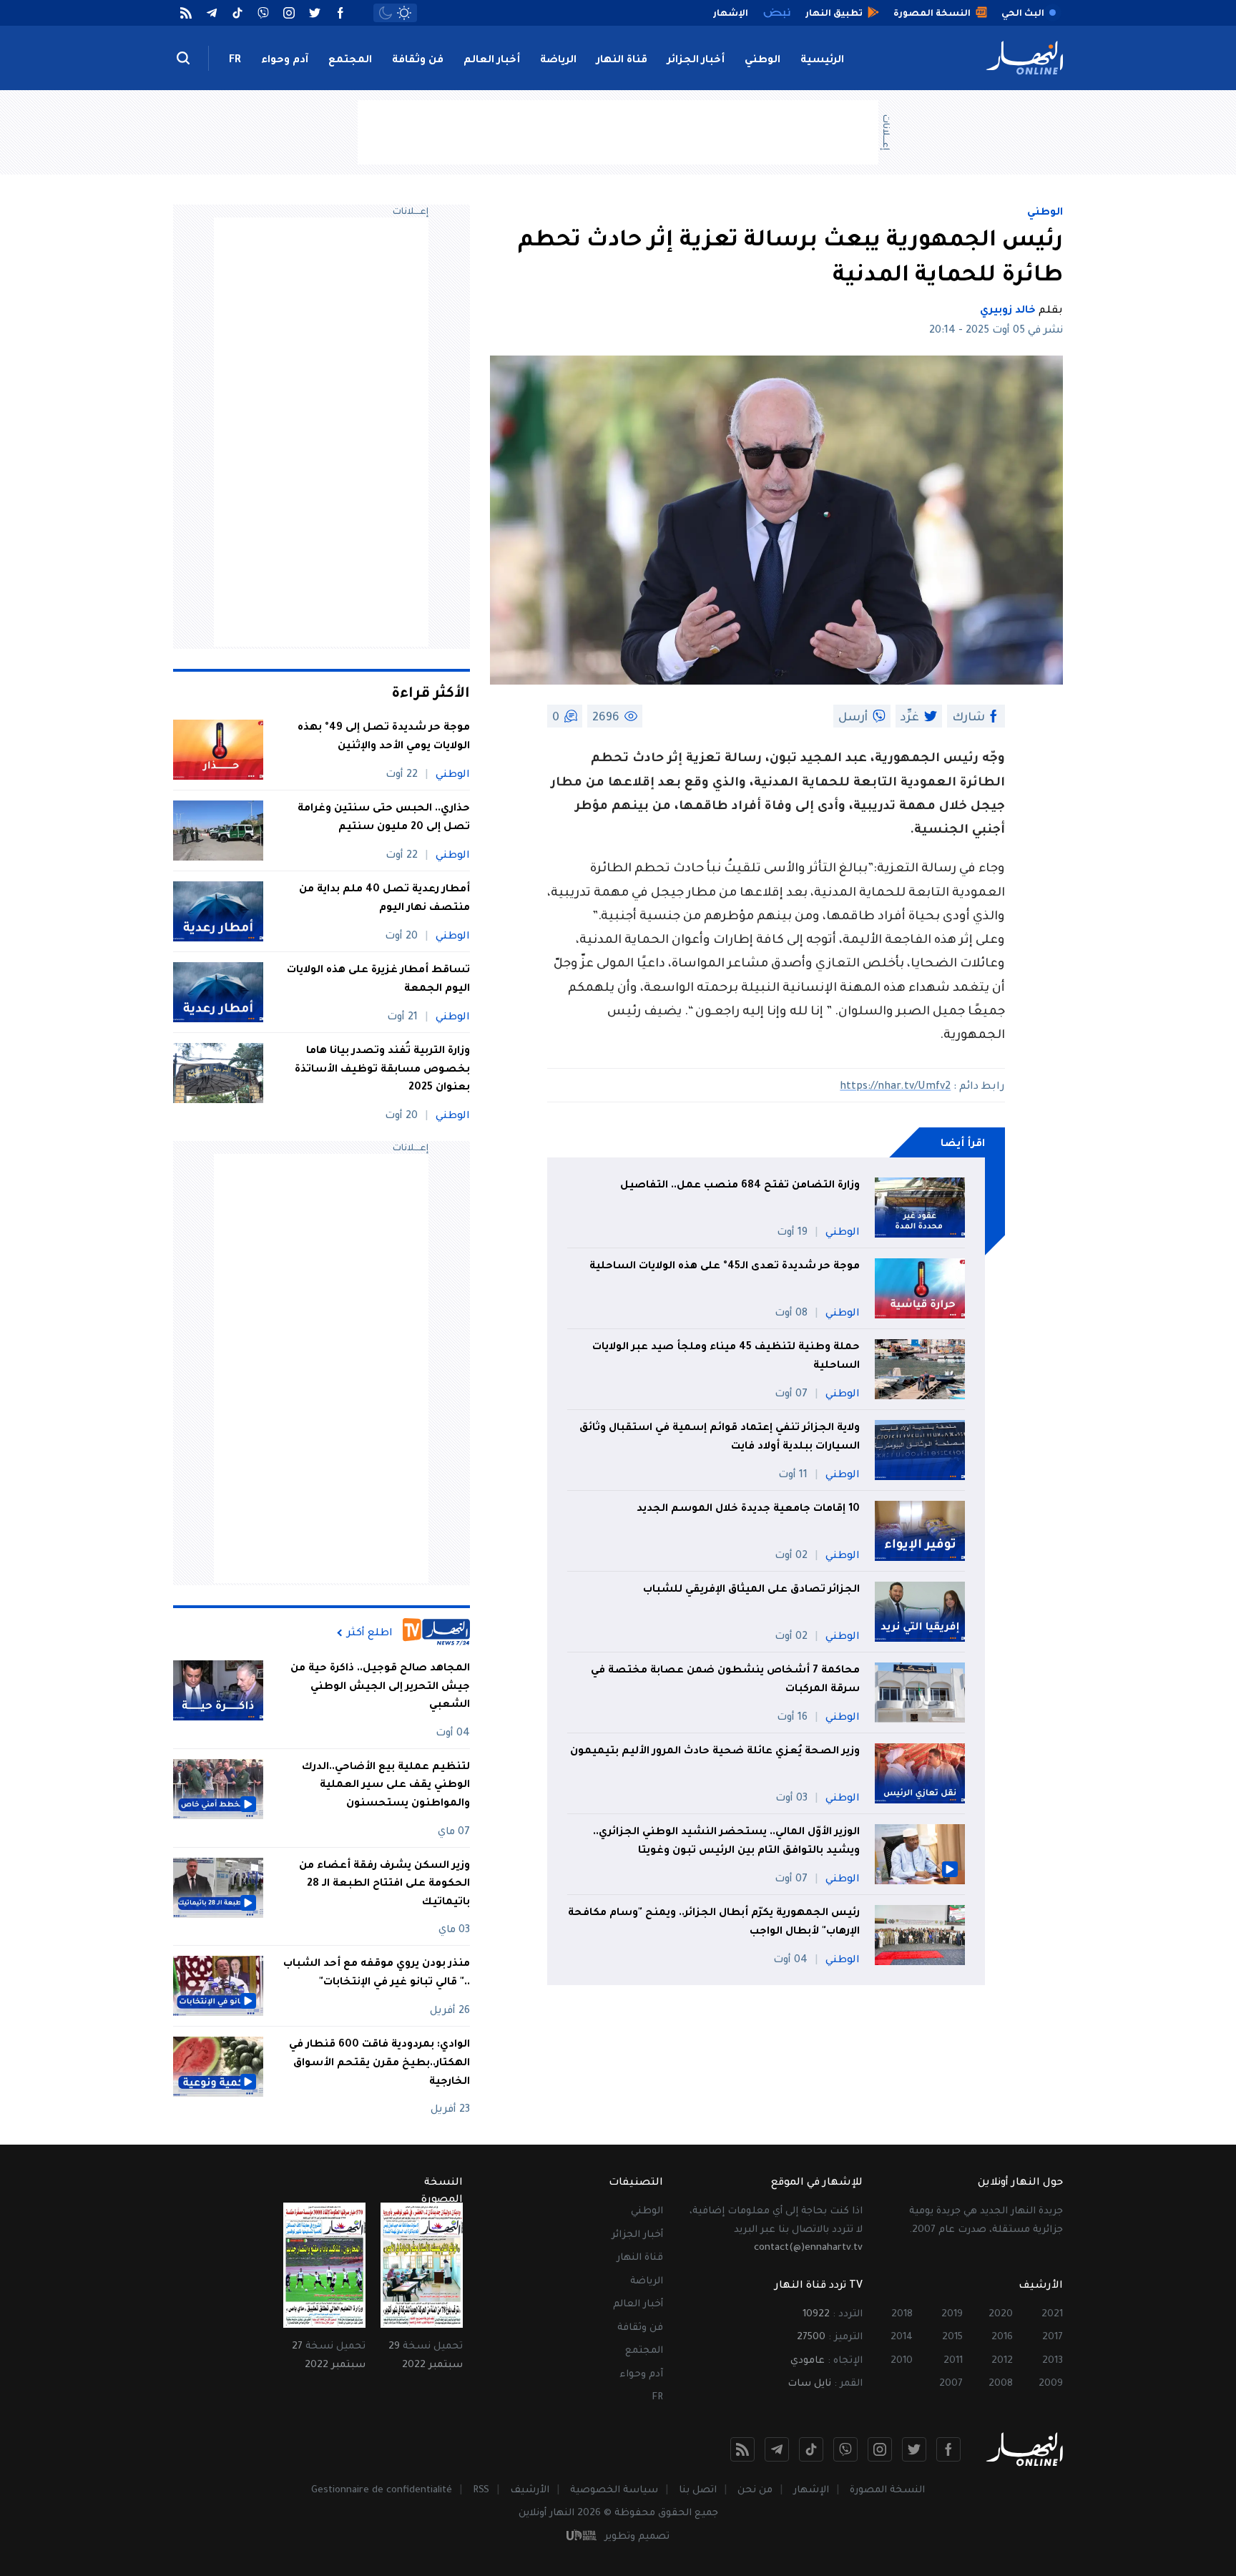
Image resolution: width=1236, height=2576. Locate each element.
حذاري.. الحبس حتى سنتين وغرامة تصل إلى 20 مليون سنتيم (384, 818)
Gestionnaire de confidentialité (382, 2491)
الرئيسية (822, 61)
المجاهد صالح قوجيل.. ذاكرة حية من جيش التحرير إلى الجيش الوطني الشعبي (380, 1687)
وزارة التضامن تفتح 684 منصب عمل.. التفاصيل (740, 1186)
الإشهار (811, 2491)
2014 (902, 2337)
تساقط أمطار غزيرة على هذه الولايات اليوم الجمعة (378, 980)
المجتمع (350, 61)
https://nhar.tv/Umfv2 (895, 1087)
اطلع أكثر (370, 1633)
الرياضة (558, 61)
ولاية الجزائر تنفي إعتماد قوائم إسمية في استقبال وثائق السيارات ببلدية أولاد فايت (720, 1438)
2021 (1052, 2315)
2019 (952, 2315)
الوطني (762, 61)
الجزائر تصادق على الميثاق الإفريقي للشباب (751, 1590)
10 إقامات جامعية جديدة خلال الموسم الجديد (748, 1509)
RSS (481, 2491)
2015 (952, 2337)
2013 (1053, 2361)
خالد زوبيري (1008, 311)
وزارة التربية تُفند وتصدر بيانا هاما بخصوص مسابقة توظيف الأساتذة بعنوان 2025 (382, 1070)
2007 (951, 2384)
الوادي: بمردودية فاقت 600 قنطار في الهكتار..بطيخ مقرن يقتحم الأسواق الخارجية (379, 2063)
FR (235, 61)
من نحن (755, 2491)
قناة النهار (622, 61)
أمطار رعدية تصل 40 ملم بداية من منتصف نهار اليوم (384, 899)
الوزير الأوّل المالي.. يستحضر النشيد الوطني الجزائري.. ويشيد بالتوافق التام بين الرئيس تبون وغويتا (726, 1842)
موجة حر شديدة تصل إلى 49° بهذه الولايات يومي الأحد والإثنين (384, 738)
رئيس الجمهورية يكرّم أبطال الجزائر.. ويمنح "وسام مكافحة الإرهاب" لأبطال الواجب (714, 1923)
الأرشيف (530, 2491)
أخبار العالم (492, 61)
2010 (902, 2361)
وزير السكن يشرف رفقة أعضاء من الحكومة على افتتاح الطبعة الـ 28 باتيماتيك (384, 1885)
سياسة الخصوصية (614, 2491)
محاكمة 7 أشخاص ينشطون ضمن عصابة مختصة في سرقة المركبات (725, 1680)
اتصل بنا (698, 2491)
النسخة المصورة (887, 2491)
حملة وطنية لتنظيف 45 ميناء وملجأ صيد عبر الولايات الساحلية (726, 1357)
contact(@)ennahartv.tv (808, 2248)
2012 (1002, 2361)
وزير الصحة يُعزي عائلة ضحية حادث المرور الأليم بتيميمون (715, 1752)
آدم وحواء (285, 61)
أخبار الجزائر (696, 61)
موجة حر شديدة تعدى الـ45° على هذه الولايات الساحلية (725, 1267)
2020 (1001, 2315)
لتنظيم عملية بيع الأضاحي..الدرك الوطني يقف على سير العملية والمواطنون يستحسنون (386, 1786)
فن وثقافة (418, 61)
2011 (953, 2361)
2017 (1053, 2337)
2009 (1051, 2384)
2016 (1002, 2337)
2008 (1001, 2384)
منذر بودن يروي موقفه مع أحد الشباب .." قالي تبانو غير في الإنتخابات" (377, 1974)
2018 (902, 2315)
